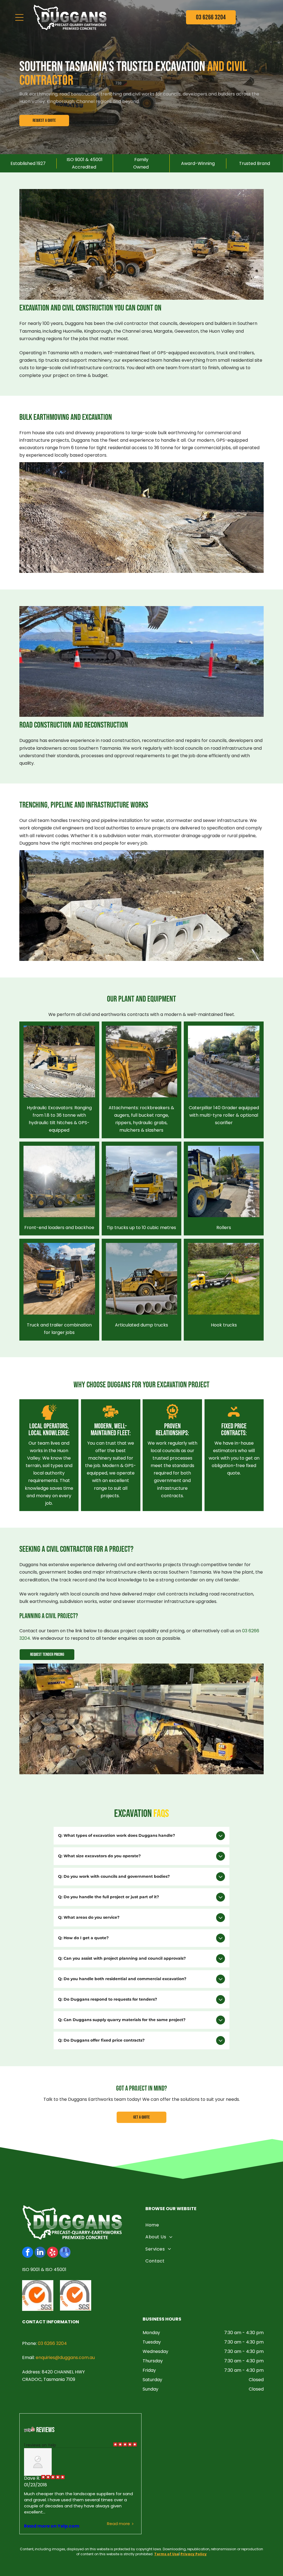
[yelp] (53, 2253)
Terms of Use (167, 2554)
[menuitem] (203, 2225)
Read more (118, 2524)
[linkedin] (40, 2253)
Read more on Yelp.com (52, 2526)
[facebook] (28, 2253)
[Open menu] (19, 17)
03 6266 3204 (52, 2343)
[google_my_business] (65, 2253)
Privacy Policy (194, 2554)
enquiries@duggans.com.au (65, 2358)
